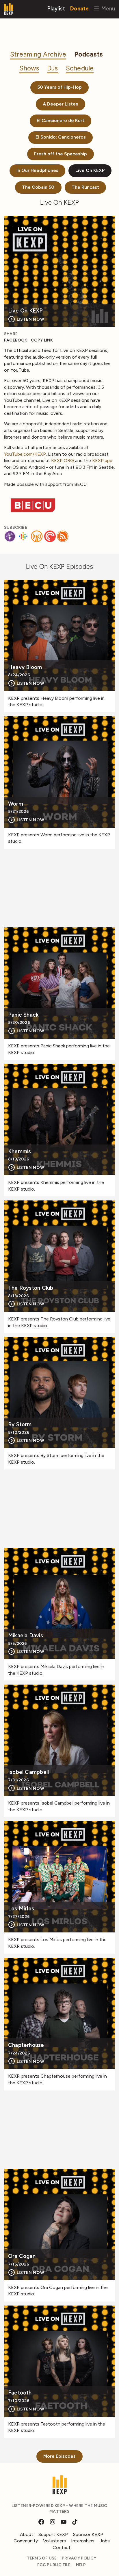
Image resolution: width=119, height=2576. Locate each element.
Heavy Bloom (25, 667)
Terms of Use (42, 2558)
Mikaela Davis (26, 1636)
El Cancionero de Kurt (61, 120)
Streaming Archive (38, 54)
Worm (16, 804)
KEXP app (102, 460)
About (27, 2534)
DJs (53, 68)
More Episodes (59, 2456)
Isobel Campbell (28, 1772)
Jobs (105, 2541)
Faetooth (20, 2393)
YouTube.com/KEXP (25, 454)
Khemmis (19, 1152)
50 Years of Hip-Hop (59, 87)
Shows (29, 68)
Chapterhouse (26, 2045)
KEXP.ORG (63, 460)
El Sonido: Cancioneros (61, 137)
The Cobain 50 (38, 187)
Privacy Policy (79, 2558)
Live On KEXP (90, 170)
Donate (79, 8)
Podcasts (89, 54)
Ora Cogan (22, 2256)
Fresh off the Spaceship (61, 154)
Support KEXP (53, 2534)
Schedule (80, 68)
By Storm (20, 1425)
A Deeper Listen (61, 104)
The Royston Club (31, 1288)
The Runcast (85, 187)
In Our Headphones (37, 170)
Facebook (16, 340)
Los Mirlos (21, 1909)
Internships (83, 2541)
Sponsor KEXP (88, 2534)
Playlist (56, 8)
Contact (62, 2547)
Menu (107, 8)
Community (26, 2541)
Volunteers (54, 2541)
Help (81, 2565)
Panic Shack (23, 1015)
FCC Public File (54, 2565)
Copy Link (42, 340)
